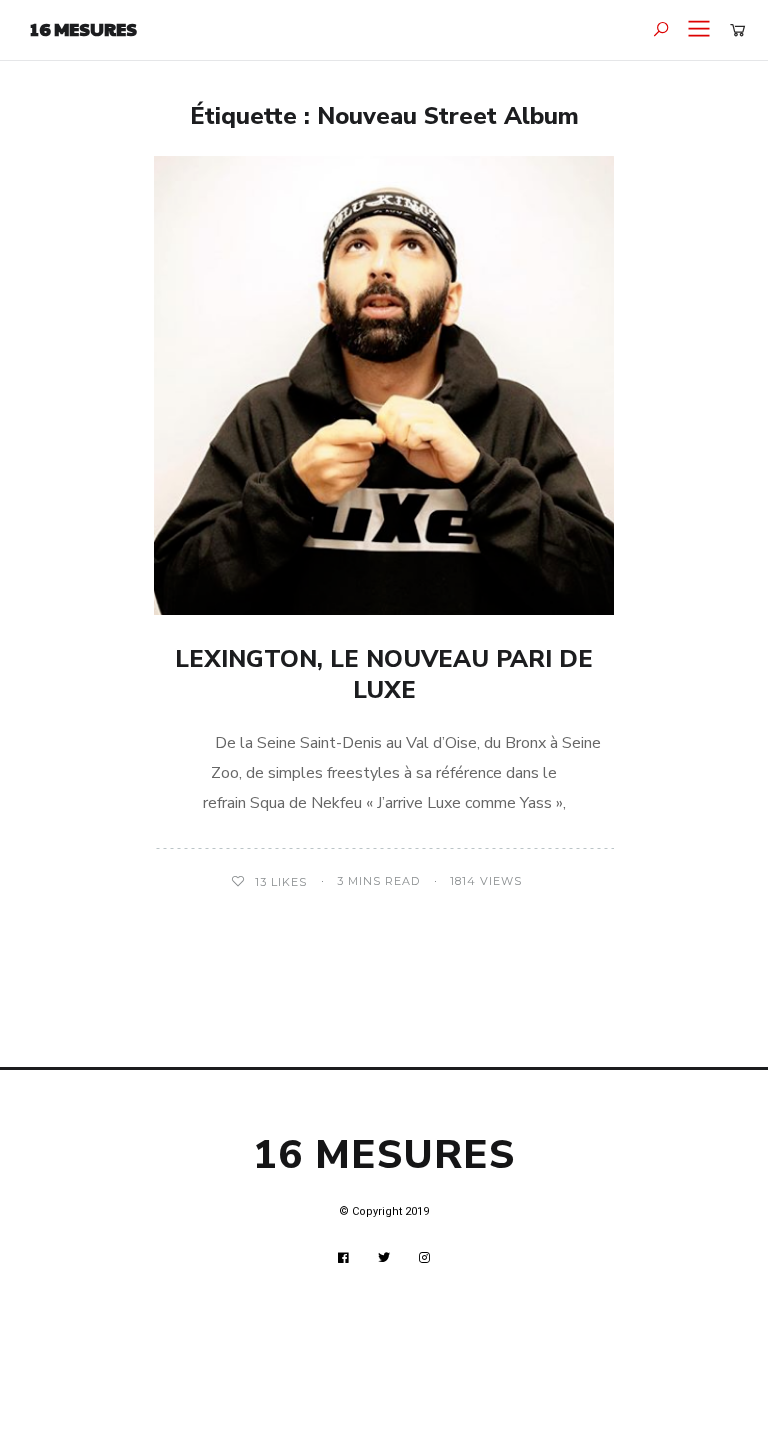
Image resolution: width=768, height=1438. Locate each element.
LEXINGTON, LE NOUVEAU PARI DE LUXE (384, 674)
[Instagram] (425, 1258)
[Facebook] (344, 1258)
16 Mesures (83, 28)
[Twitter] (384, 1258)
